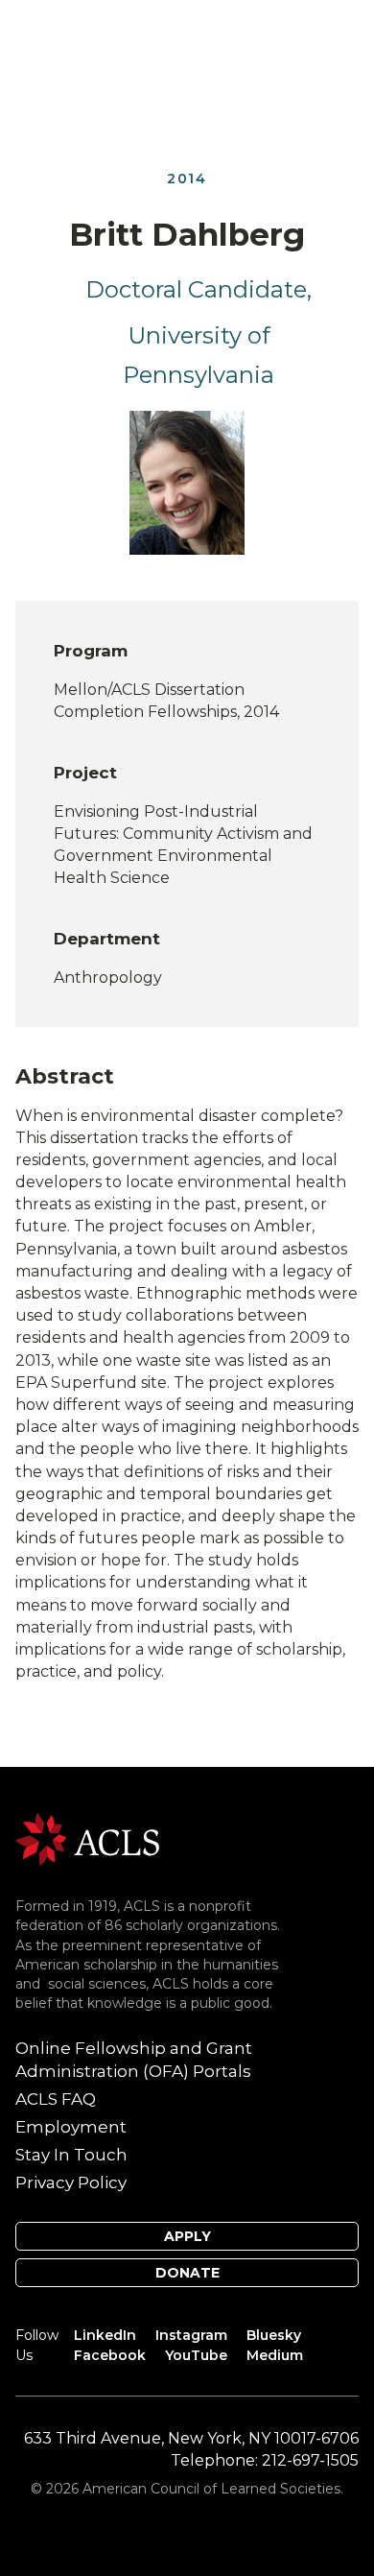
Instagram (191, 2335)
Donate (187, 2273)
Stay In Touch (71, 2155)
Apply (187, 2236)
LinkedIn (105, 2335)
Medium (275, 2355)
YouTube (196, 2355)
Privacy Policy (71, 2182)
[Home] (87, 1838)
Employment (71, 2127)
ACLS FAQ (56, 2099)
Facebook (110, 2355)
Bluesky (274, 2335)
